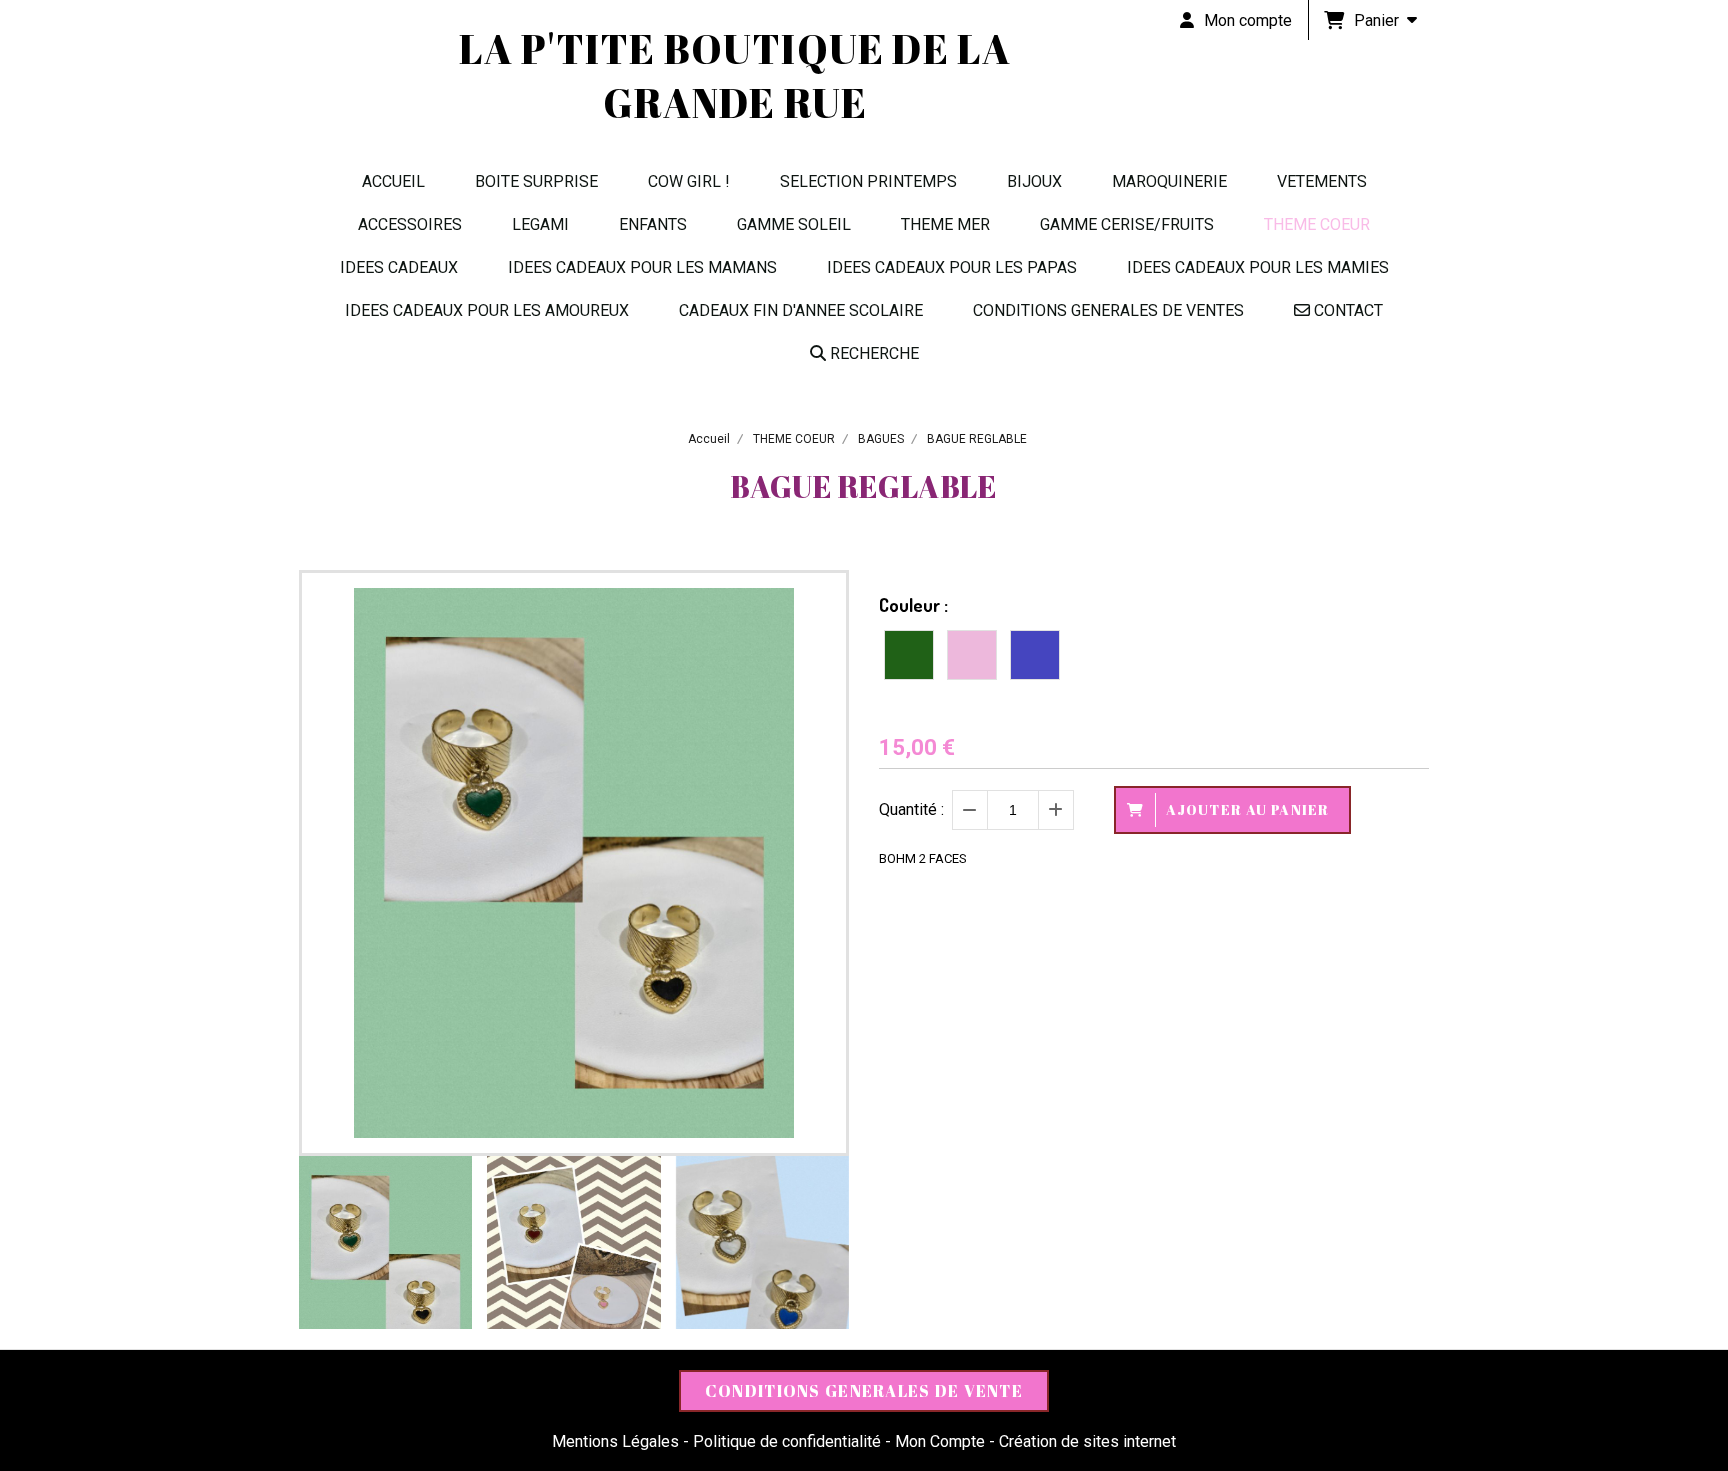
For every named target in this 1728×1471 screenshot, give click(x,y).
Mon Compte (940, 1441)
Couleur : (913, 605)
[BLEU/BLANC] (1035, 655)
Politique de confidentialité (787, 1441)
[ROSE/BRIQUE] (972, 655)
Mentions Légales (615, 1441)
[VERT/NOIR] (909, 655)
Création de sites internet (1087, 1441)
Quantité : (911, 809)
